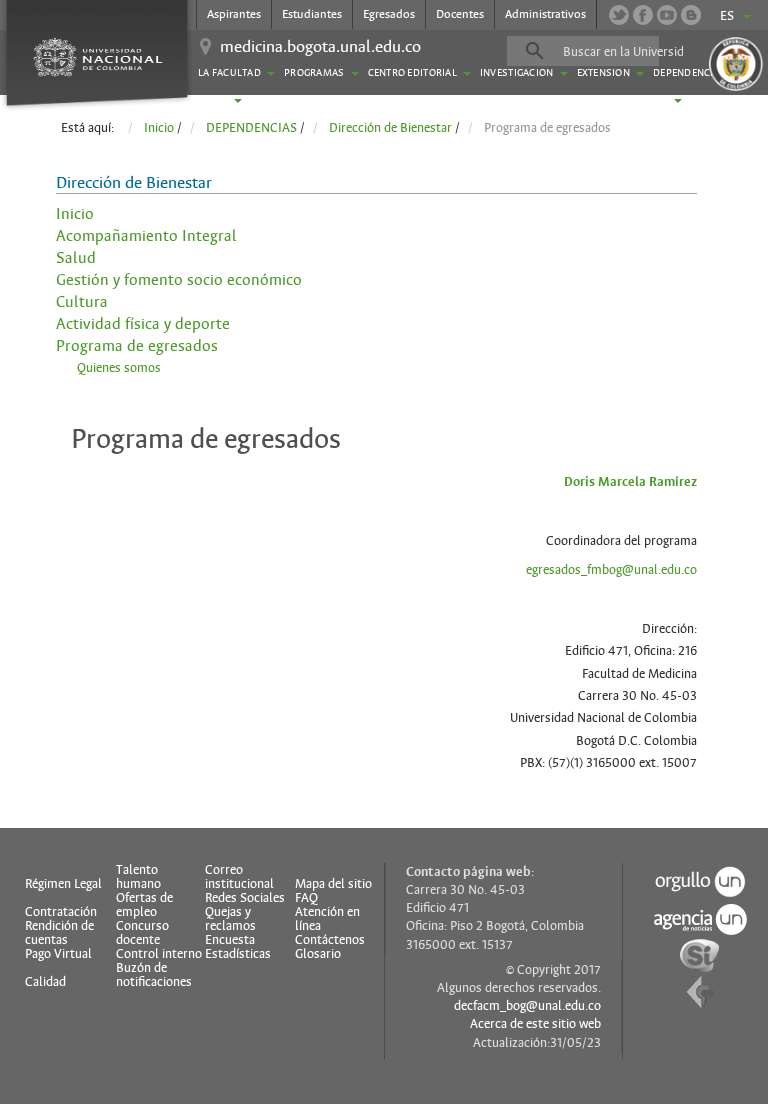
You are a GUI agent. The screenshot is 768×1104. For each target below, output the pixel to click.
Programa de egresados (137, 346)
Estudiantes (312, 14)
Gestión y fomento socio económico (179, 280)
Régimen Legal (63, 884)
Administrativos (545, 14)
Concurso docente (142, 933)
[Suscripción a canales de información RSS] (691, 15)
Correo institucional (239, 877)
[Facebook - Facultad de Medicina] (643, 15)
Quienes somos (119, 368)
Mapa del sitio (333, 884)
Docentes (460, 14)
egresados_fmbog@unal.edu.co (611, 570)
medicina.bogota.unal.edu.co (320, 47)
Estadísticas (238, 954)
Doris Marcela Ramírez (630, 482)
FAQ (306, 898)
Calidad (45, 982)
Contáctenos (330, 940)
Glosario (318, 954)
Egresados (389, 14)
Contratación (61, 912)
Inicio (75, 214)
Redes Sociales (245, 898)
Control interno (159, 954)
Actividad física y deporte (143, 324)
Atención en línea (327, 919)
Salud (76, 258)
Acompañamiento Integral (146, 236)
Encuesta (230, 940)
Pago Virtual (58, 954)
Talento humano (138, 877)
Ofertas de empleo (144, 905)
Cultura (82, 302)
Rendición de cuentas (59, 933)
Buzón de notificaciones (154, 975)
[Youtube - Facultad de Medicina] (667, 15)
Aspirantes (234, 14)
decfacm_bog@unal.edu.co (527, 1006)
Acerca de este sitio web (535, 1024)
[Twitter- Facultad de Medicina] (619, 15)
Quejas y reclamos (230, 919)
